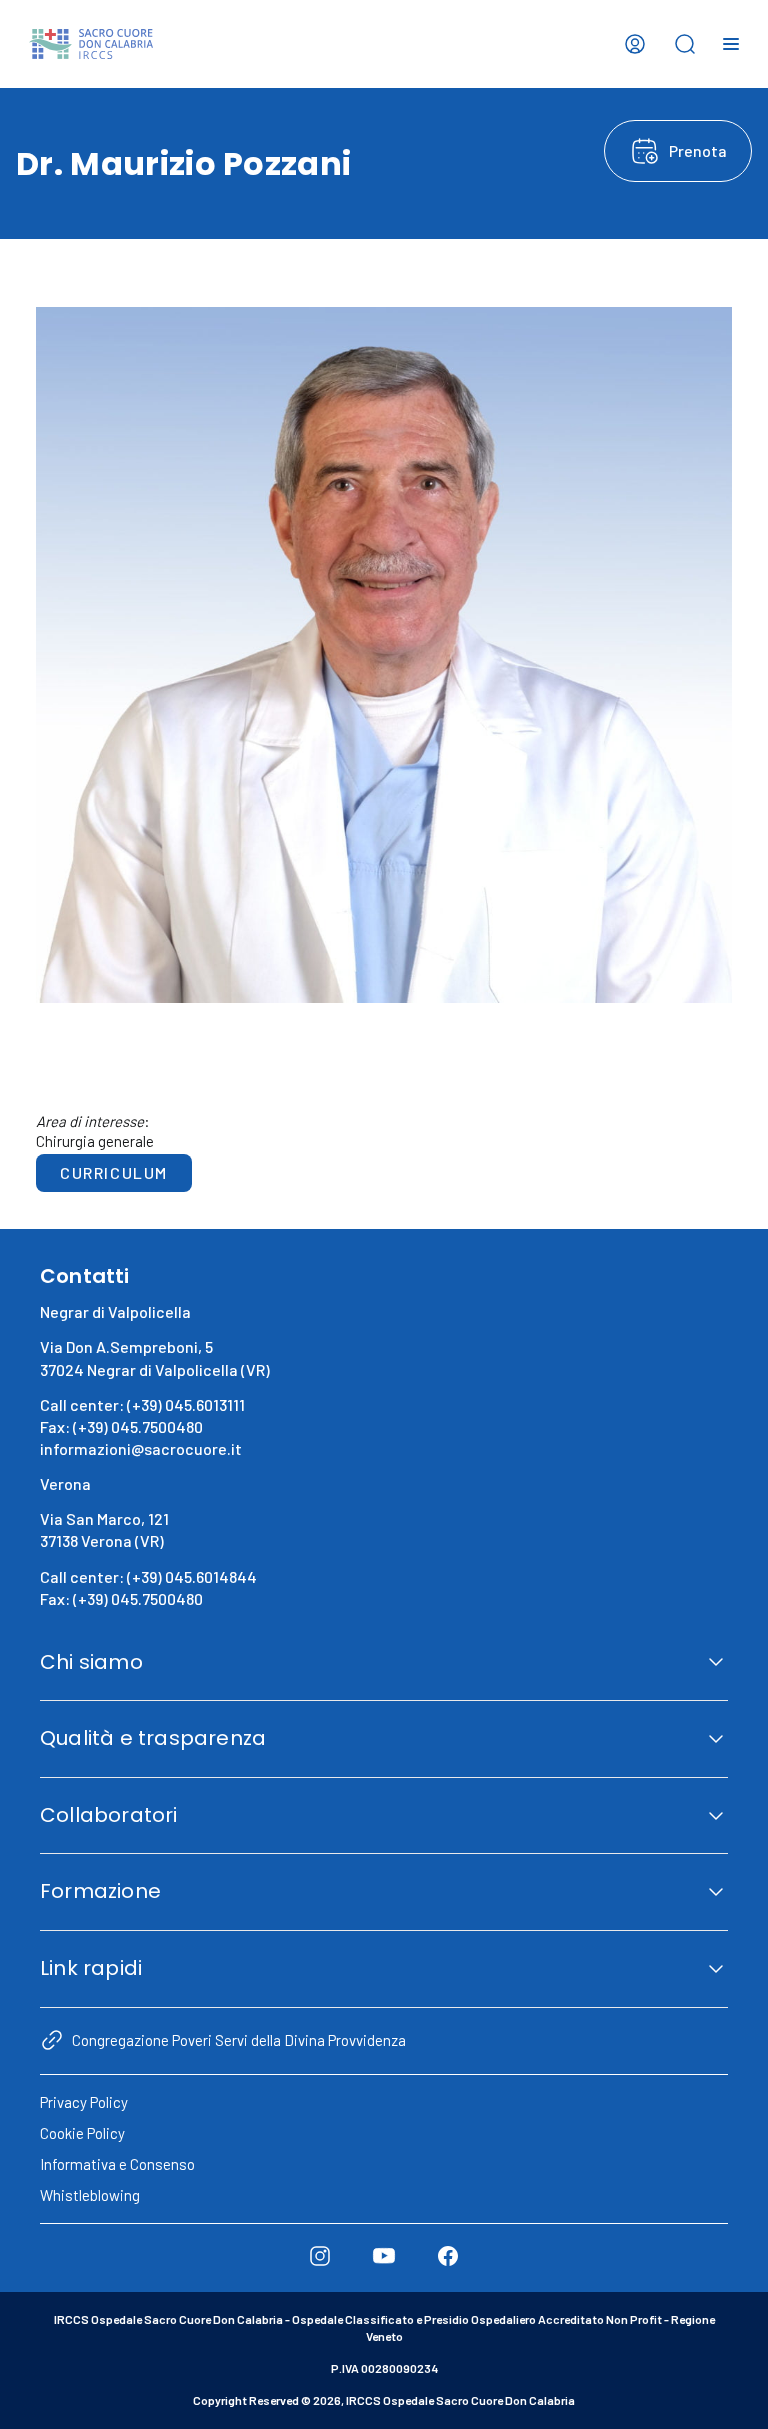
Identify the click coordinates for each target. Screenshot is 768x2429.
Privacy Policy (84, 2102)
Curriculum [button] (114, 1172)
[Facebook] (448, 2256)
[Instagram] (320, 2256)
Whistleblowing (90, 2195)
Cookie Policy (82, 2133)
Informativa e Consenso (117, 2164)
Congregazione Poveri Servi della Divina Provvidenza (239, 2040)
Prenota (698, 150)
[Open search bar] (685, 44)
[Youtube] (384, 2256)
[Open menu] (731, 44)
